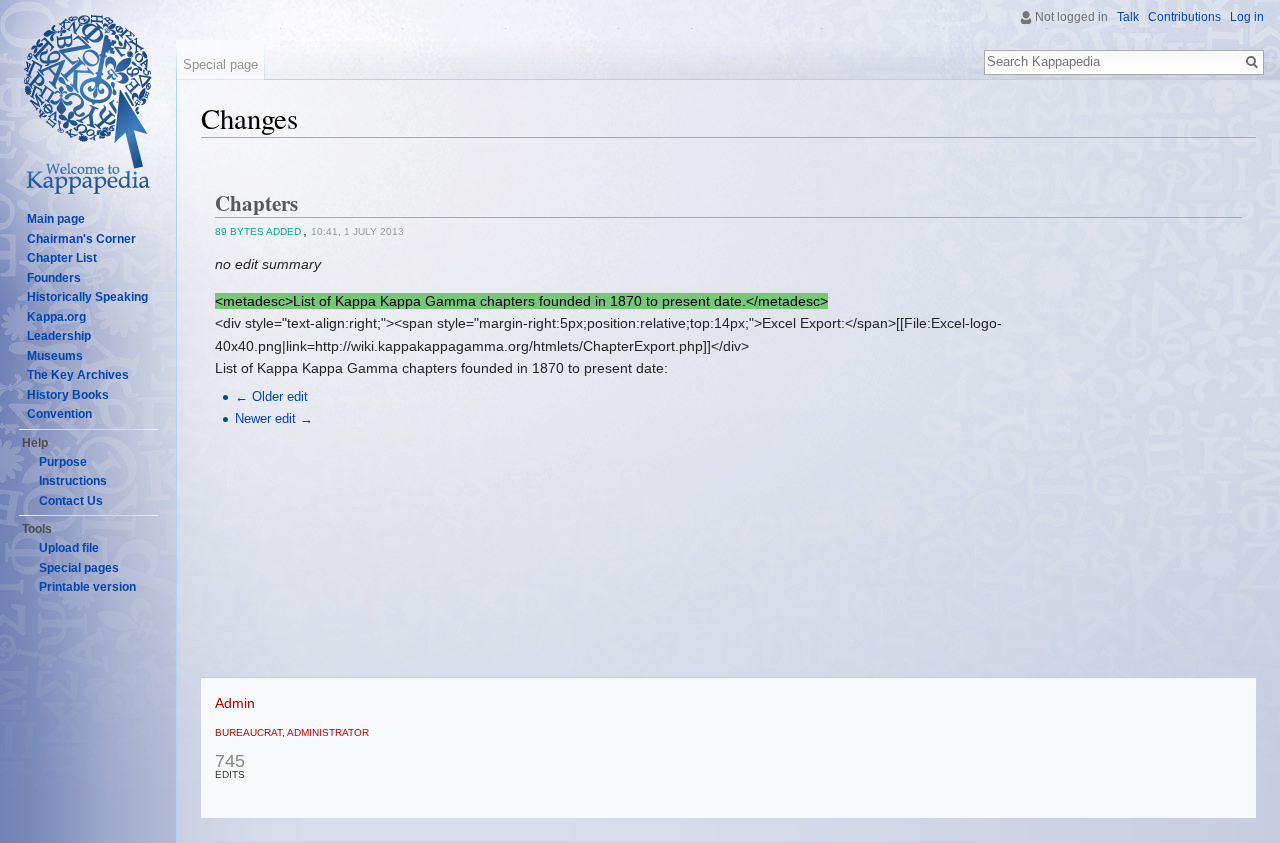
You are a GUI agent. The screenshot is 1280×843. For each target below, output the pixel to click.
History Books (68, 395)
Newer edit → (274, 419)
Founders (54, 278)
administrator (328, 732)
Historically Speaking (87, 297)
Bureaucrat (248, 732)
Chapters (256, 203)
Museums (55, 356)
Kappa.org (56, 317)
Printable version (87, 587)
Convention (59, 414)
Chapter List (62, 258)
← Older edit (271, 397)
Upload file (69, 548)
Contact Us (71, 501)
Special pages (79, 568)
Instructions (73, 481)
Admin (235, 703)
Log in (1247, 17)
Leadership (59, 336)
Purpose (63, 462)
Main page (56, 219)
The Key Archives (78, 375)
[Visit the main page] (88, 110)
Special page (220, 64)
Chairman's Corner (81, 239)
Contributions (1184, 17)
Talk (1128, 17)
